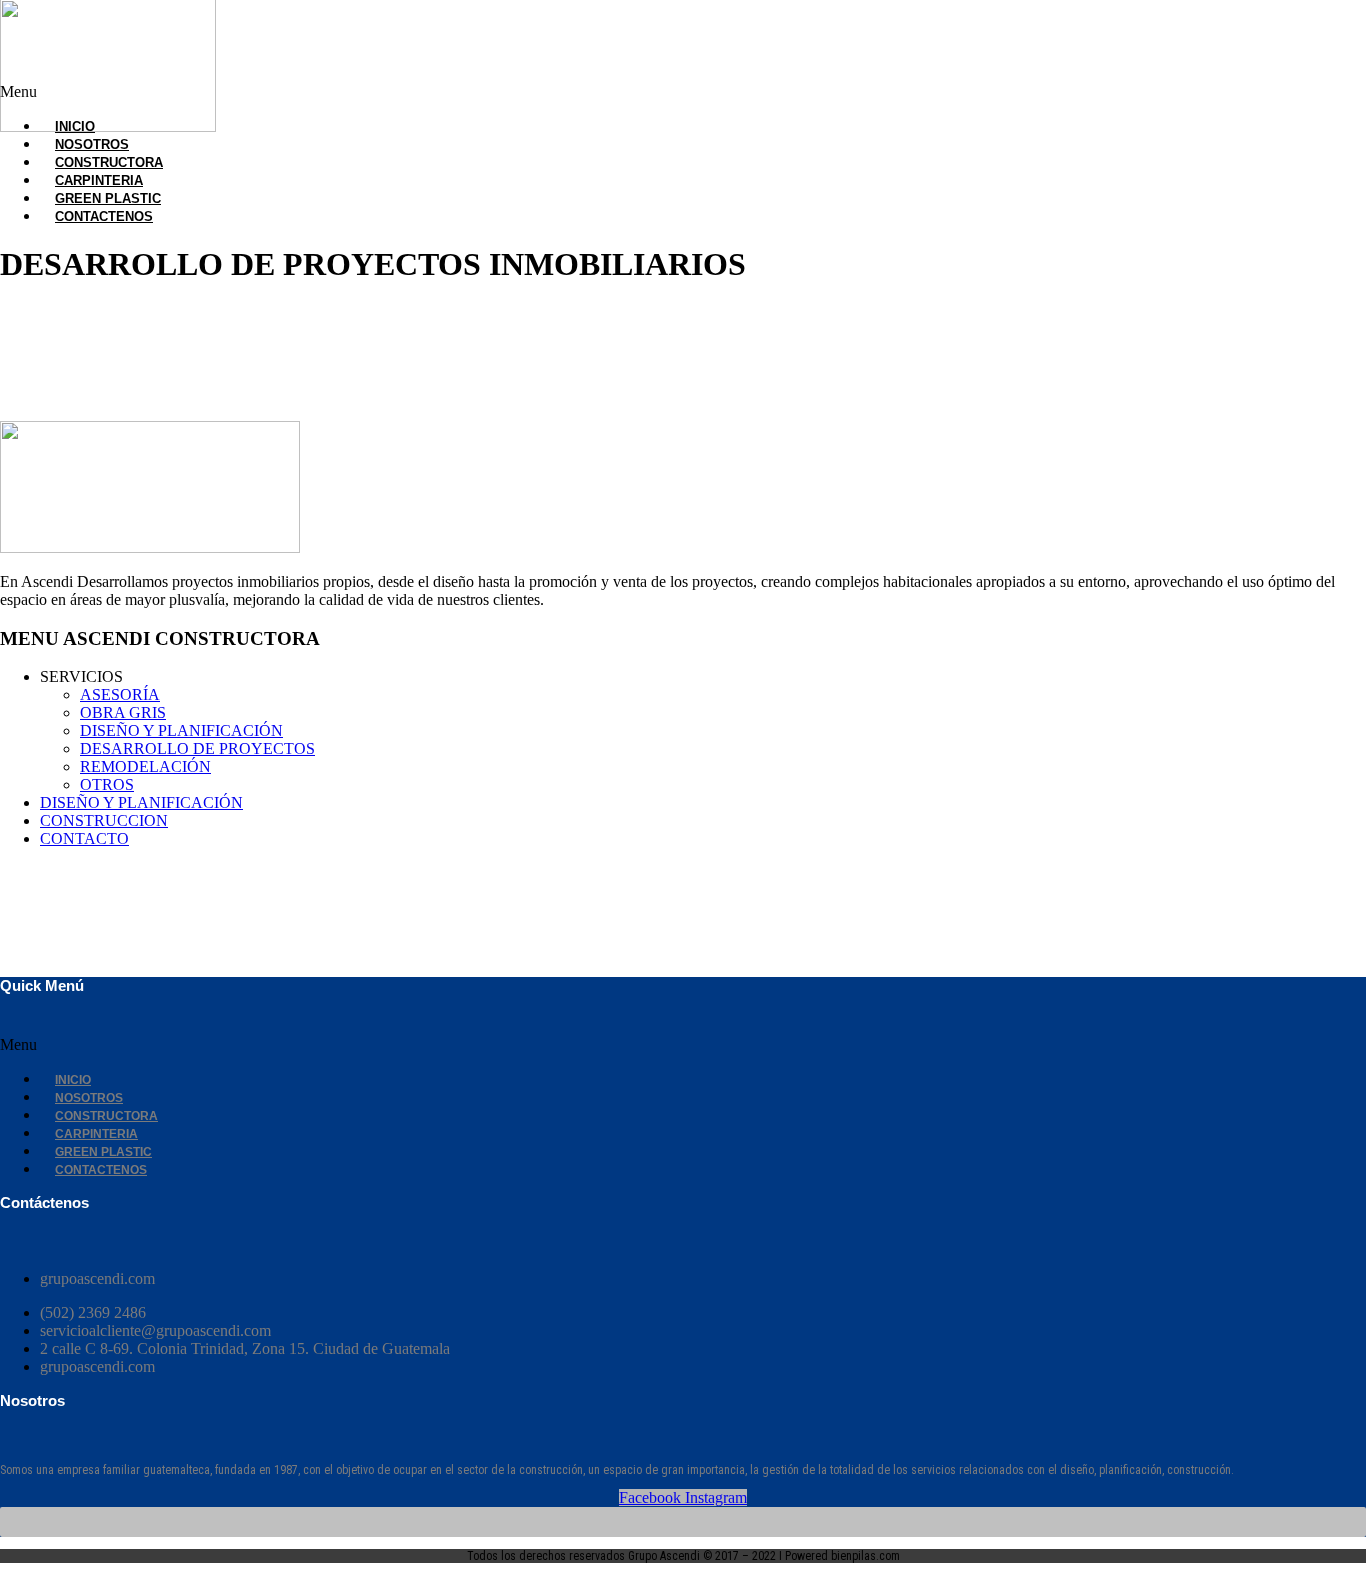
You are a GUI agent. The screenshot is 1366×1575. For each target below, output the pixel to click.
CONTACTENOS (104, 216)
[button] (471, 92)
